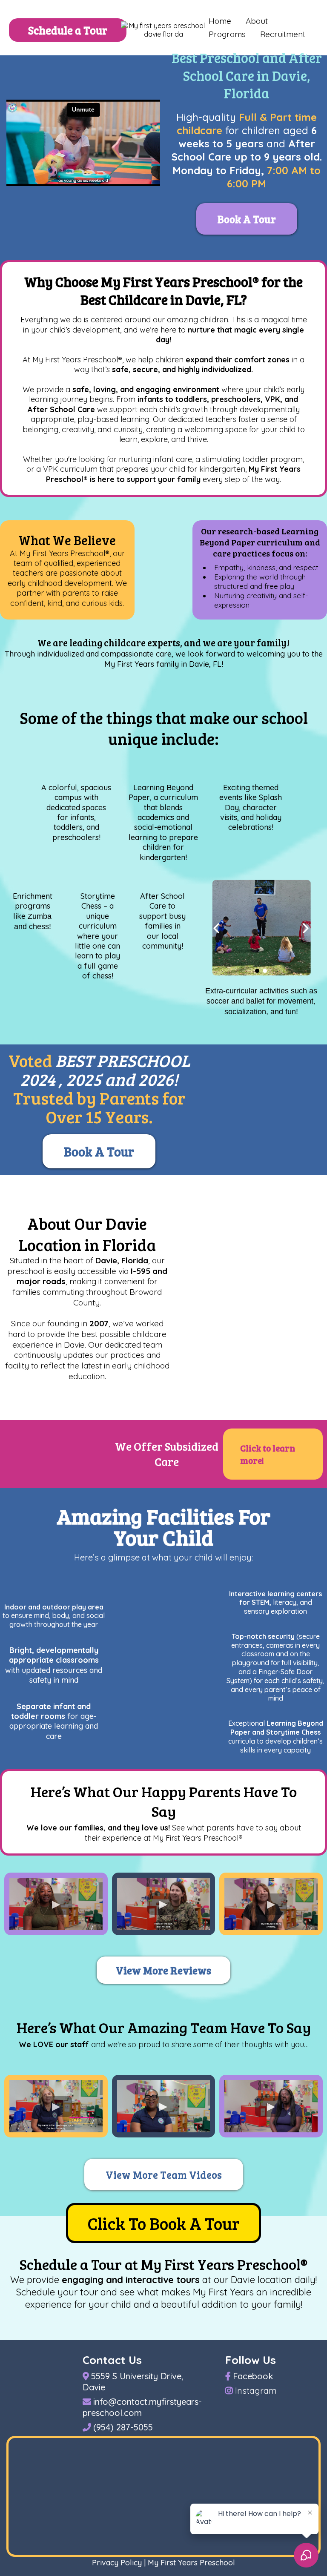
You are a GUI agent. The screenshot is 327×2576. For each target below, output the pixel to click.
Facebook (253, 2376)
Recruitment (283, 34)
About (257, 21)
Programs (227, 34)
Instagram (256, 2391)
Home (220, 21)
